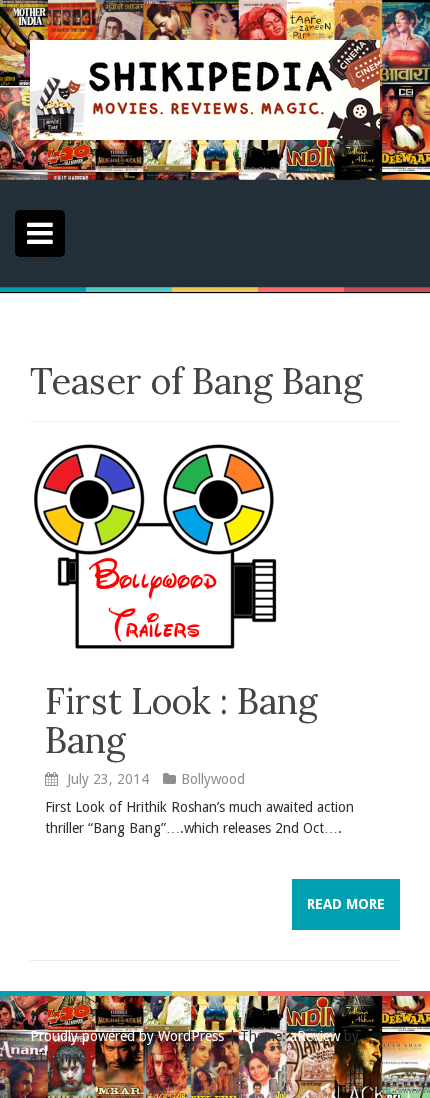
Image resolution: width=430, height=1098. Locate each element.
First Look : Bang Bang (181, 721)
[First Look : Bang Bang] (155, 545)
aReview (315, 1036)
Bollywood (213, 779)
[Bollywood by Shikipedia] (205, 89)
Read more (346, 904)
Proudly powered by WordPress (127, 1036)
